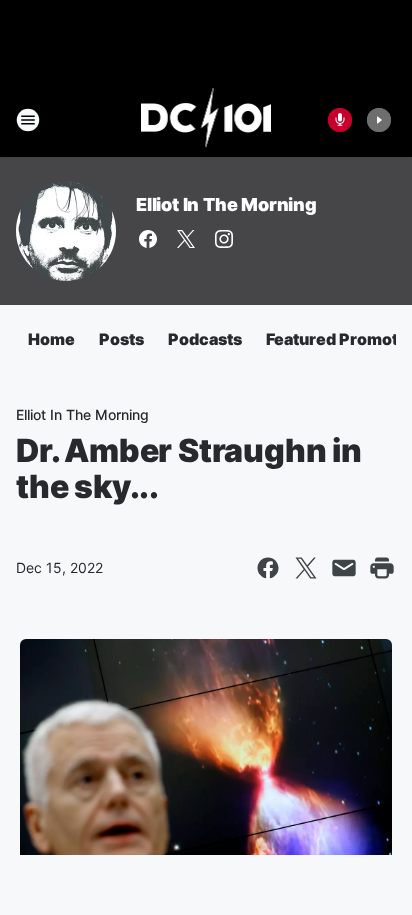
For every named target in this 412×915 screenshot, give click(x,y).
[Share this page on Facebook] (268, 568)
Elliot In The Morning (226, 204)
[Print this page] (382, 568)
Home (51, 339)
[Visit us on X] (186, 239)
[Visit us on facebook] (148, 239)
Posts (121, 339)
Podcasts (205, 339)
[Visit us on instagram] (224, 239)
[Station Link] (206, 120)
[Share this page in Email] (344, 568)
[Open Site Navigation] (28, 120)
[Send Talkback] (340, 120)
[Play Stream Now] (379, 120)
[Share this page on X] (306, 568)
